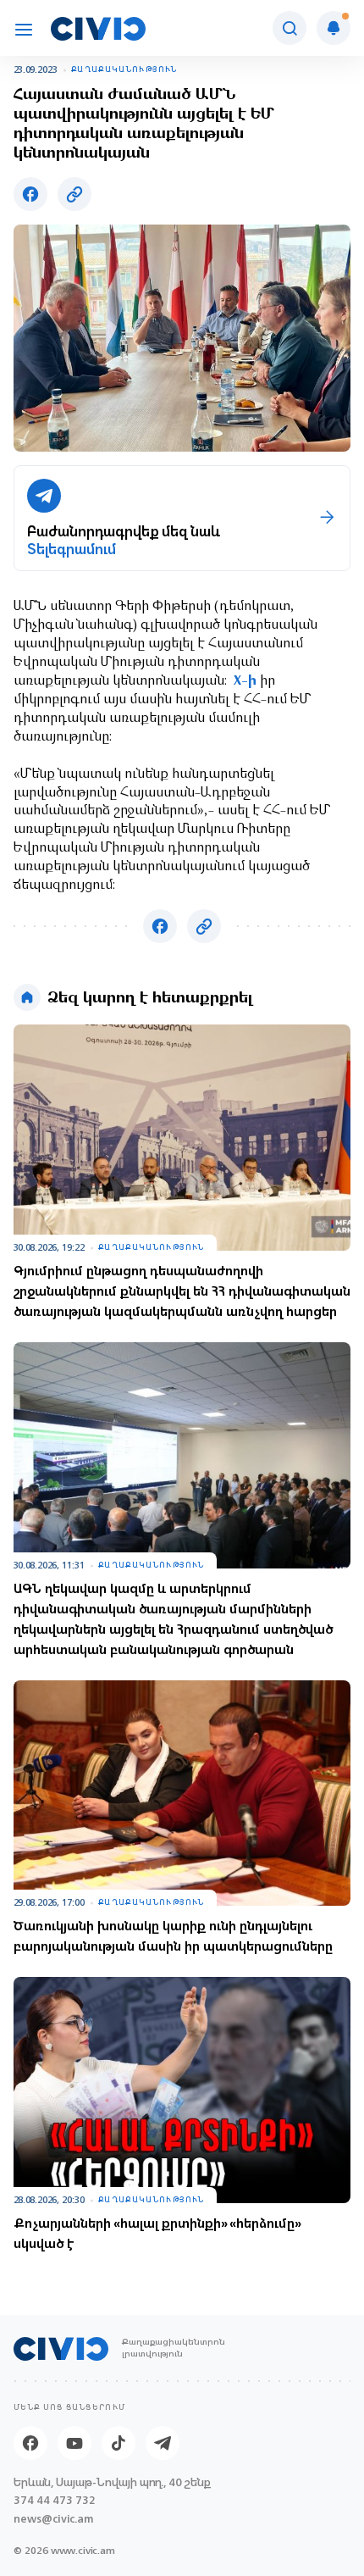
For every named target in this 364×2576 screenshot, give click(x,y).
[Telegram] (163, 2443)
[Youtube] (74, 2443)
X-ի (245, 681)
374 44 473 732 (55, 2500)
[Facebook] (30, 2443)
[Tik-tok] (119, 2443)
